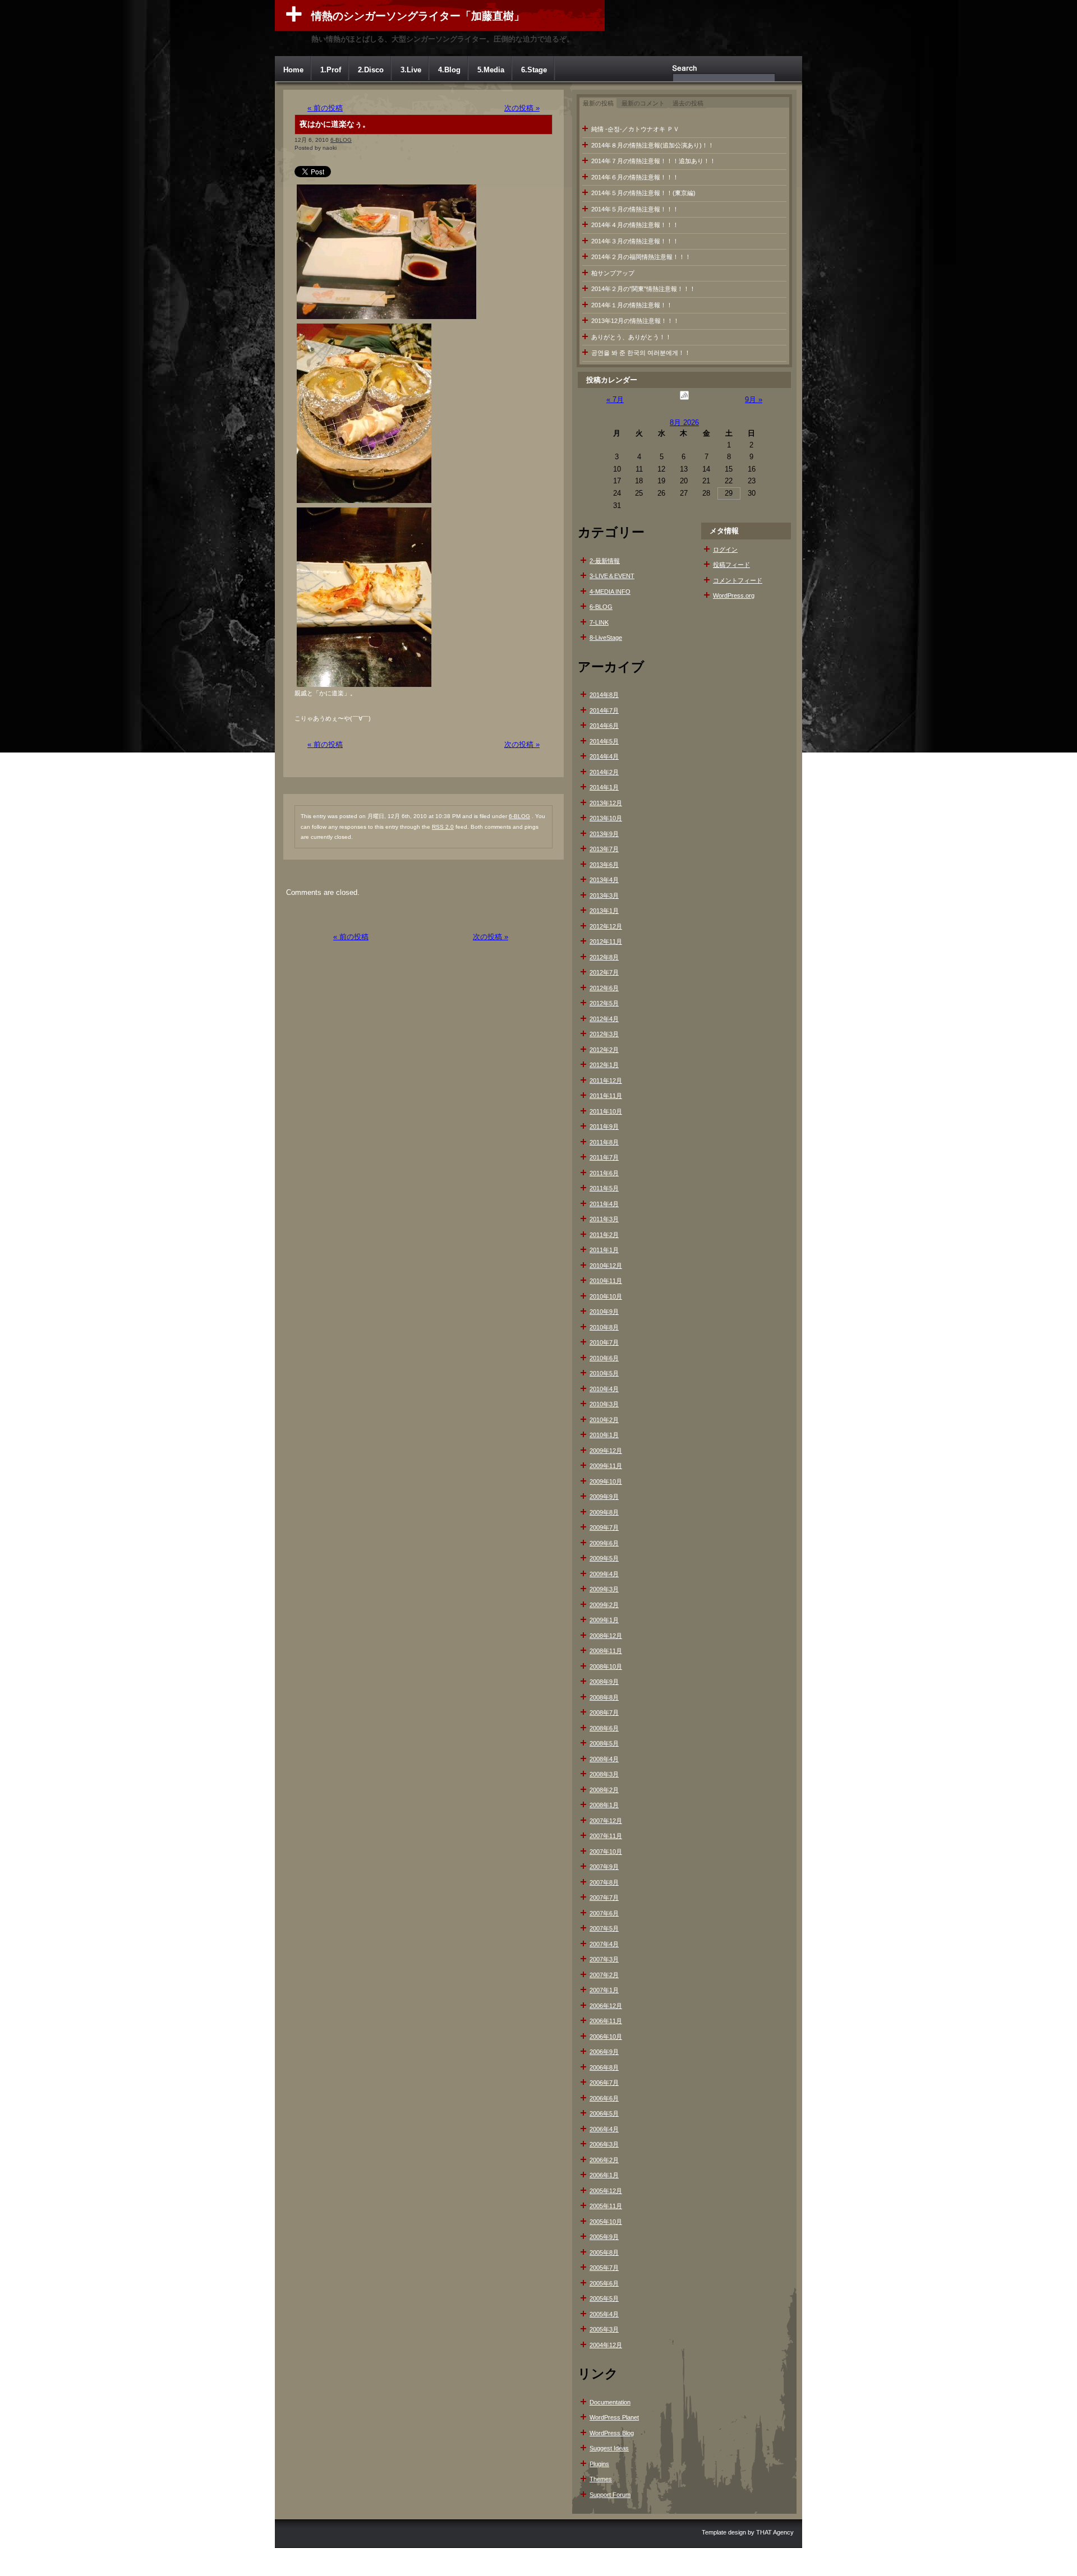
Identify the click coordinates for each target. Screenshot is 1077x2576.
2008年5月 (604, 1743)
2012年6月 (604, 988)
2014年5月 (604, 741)
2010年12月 (606, 1266)
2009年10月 (606, 1481)
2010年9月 (604, 1312)
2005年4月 (604, 2314)
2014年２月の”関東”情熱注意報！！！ (643, 289)
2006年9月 (604, 2052)
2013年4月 (604, 880)
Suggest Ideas (609, 2448)
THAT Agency (775, 2532)
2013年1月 (604, 911)
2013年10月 (606, 818)
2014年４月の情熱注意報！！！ (635, 225)
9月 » (754, 400)
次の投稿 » (522, 108)
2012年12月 (606, 926)
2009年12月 (606, 1451)
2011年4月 (604, 1204)
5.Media (491, 70)
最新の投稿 (598, 103)
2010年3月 (604, 1404)
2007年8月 (604, 1882)
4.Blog (449, 70)
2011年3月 (604, 1219)
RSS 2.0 (443, 827)
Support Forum (610, 2495)
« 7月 (615, 400)
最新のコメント (643, 103)
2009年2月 (604, 1605)
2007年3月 (604, 1959)
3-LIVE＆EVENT (612, 576)
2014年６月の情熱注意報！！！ (635, 177)
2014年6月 (604, 726)
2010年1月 (604, 1435)
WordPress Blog (612, 2433)
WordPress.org (734, 595)
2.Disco (371, 70)
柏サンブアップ (613, 273)
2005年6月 (604, 2283)
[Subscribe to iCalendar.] (684, 400)
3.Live (411, 70)
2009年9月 (604, 1497)
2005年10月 (606, 2222)
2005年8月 (604, 2252)
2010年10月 (606, 1296)
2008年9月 (604, 1682)
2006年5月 (604, 2113)
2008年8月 (604, 1697)
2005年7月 (604, 2268)
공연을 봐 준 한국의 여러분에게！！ (641, 353)
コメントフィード (738, 580)
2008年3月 (604, 1774)
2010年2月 (604, 1420)
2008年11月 (606, 1651)
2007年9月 (604, 1867)
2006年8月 (604, 2067)
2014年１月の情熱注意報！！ (632, 305)
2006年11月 (606, 2021)
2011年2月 (604, 1235)
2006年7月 (604, 2083)
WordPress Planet (614, 2417)
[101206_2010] (364, 503)
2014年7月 (604, 710)
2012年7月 (604, 972)
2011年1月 (604, 1250)
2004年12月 (606, 2345)
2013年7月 (604, 849)
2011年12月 (606, 1081)
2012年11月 (606, 941)
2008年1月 (604, 1805)
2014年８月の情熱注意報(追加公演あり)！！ (653, 145)
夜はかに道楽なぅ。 (335, 124)
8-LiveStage (606, 638)
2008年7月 (604, 1712)
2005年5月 (604, 2298)
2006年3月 (604, 2144)
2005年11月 (606, 2206)
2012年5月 (604, 1003)
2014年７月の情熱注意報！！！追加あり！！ (653, 161)
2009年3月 (604, 1589)
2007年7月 (604, 1898)
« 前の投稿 (325, 108)
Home (293, 70)
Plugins (599, 2464)
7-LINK (599, 622)
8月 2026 (684, 423)
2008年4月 (604, 1759)
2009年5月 (604, 1558)
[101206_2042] (364, 687)
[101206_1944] (386, 319)
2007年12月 (606, 1821)
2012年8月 (604, 957)
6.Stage (534, 70)
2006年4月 (604, 2129)
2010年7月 (604, 1342)
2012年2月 (604, 1050)
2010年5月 (604, 1373)
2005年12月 (606, 2191)
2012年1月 (604, 1065)
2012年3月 (604, 1034)
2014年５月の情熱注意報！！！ (635, 209)
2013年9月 (604, 834)
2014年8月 (604, 695)
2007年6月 (604, 1913)
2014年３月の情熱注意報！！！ (635, 241)
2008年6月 (604, 1728)
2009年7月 (604, 1527)
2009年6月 (604, 1543)
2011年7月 (604, 1157)
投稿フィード (731, 565)
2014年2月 (604, 772)
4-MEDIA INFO (610, 592)
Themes (601, 2479)
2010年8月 (604, 1327)
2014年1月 (604, 787)
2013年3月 (604, 895)
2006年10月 (606, 2037)
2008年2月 (604, 1790)
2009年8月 (604, 1512)
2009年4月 (604, 1574)
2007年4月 (604, 1944)
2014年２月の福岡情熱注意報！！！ (641, 257)
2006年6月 (604, 2098)
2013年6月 (604, 865)
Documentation (610, 2402)
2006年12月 (606, 2006)
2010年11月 (606, 1281)
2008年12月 (606, 1636)
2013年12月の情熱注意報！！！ (635, 321)
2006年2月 (604, 2160)
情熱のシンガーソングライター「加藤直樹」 (418, 16)
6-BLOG (341, 140)
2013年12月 (606, 803)
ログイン (725, 550)
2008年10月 (606, 1666)
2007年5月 (604, 1928)
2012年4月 (604, 1019)
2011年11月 (606, 1096)
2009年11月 (606, 1466)
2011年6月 (604, 1173)
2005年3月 (604, 2329)
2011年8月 (604, 1142)
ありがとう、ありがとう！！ (631, 337)
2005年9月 (604, 2237)
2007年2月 (604, 1975)
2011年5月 (604, 1188)
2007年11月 (606, 1836)
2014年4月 (604, 756)
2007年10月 (606, 1852)
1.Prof (331, 70)
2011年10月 (606, 1111)
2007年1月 (604, 1990)
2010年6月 (604, 1358)
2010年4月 (604, 1389)
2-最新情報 (605, 561)
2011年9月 (604, 1127)
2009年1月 (604, 1620)
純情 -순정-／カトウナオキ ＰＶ (635, 129)
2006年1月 (604, 2175)
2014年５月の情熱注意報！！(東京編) (643, 193)
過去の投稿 (688, 103)
